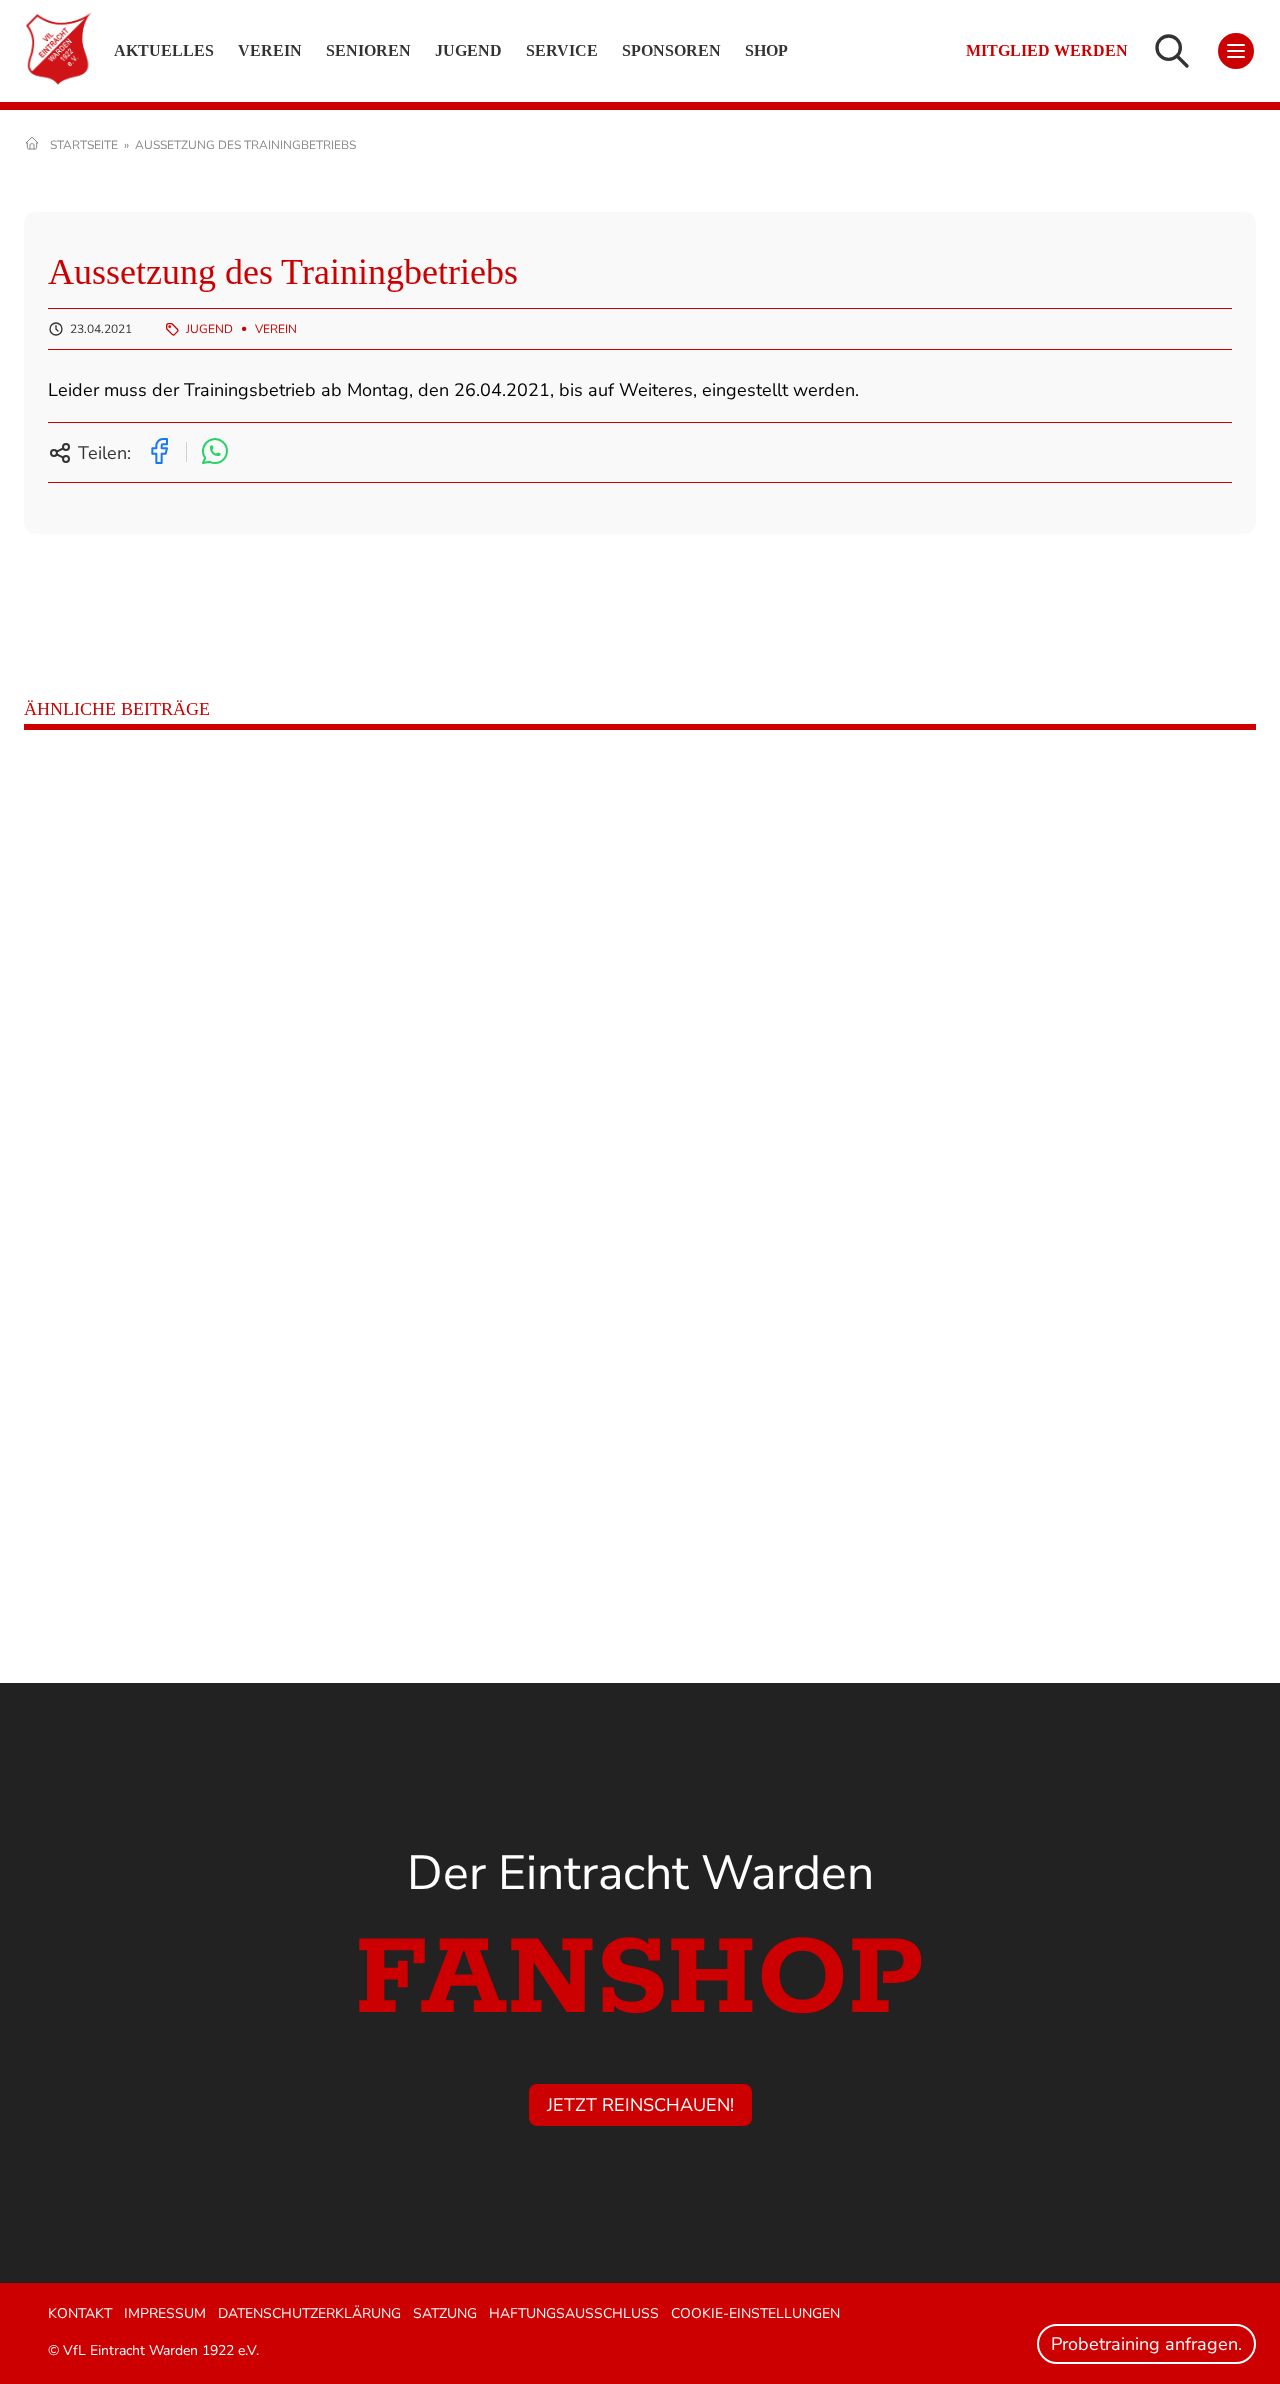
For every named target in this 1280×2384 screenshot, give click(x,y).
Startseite (84, 145)
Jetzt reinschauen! (640, 2105)
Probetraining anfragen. (1146, 2344)
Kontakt (80, 2313)
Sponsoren (671, 50)
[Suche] (1172, 51)
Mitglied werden (1047, 51)
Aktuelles (164, 50)
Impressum (165, 2313)
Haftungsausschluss (574, 2313)
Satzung (445, 2313)
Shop (766, 50)
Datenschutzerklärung (309, 2313)
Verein (276, 329)
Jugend (209, 329)
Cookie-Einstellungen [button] (755, 2313)
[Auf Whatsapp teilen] (215, 452)
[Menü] (1236, 51)
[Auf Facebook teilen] (159, 452)
